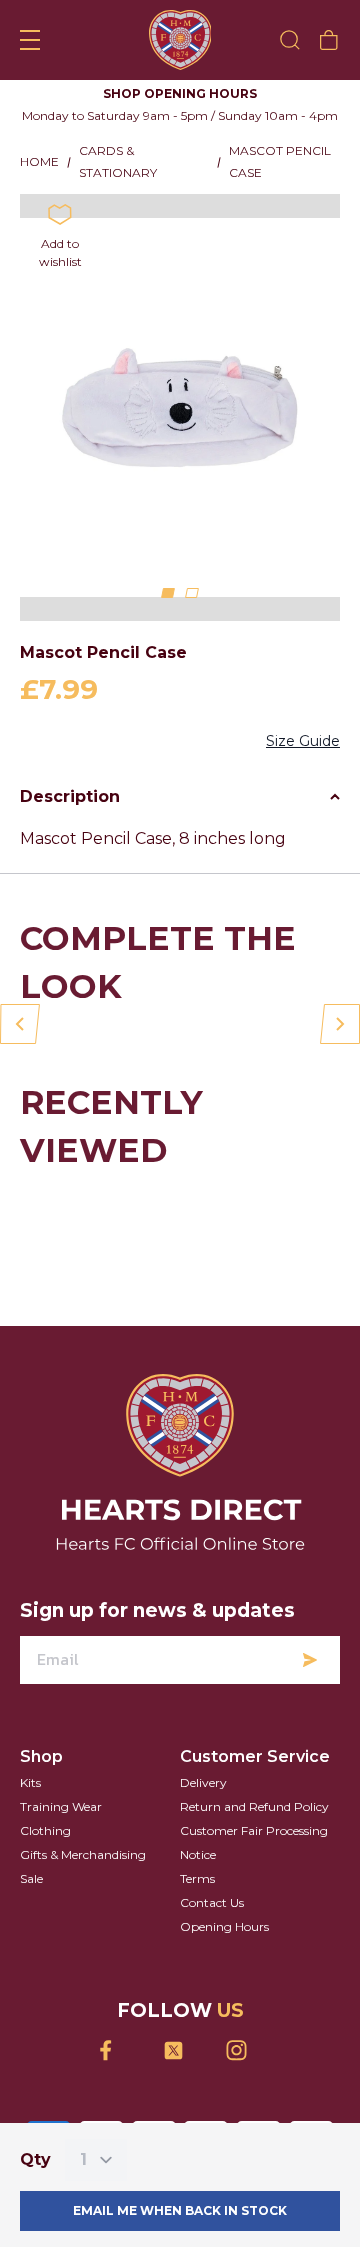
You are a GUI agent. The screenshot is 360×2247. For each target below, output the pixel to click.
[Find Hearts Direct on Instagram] (243, 2050)
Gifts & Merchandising (83, 1854)
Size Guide (303, 741)
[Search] (290, 40)
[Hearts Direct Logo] (180, 40)
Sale (31, 1878)
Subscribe (310, 1660)
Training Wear (61, 1806)
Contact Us (212, 1902)
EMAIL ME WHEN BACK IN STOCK (180, 2210)
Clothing (45, 1830)
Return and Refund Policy (254, 1806)
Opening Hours (224, 1926)
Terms (197, 1878)
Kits (30, 1782)
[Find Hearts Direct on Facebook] (117, 2050)
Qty (35, 2159)
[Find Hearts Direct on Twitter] (180, 2050)
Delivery (203, 1782)
